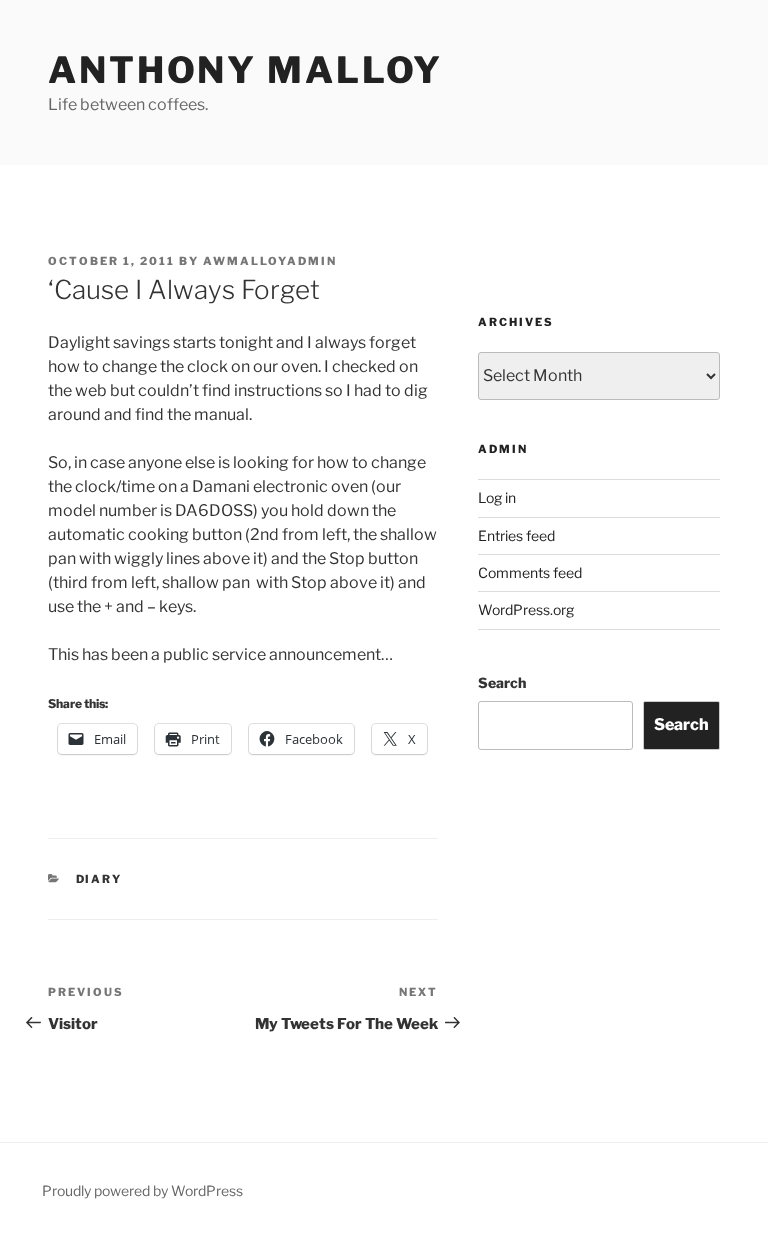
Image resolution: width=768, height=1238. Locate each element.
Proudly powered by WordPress (142, 1190)
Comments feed (530, 572)
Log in (497, 497)
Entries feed (516, 535)
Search (502, 682)
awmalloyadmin (270, 261)
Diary (99, 879)
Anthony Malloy (245, 70)
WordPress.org (526, 609)
